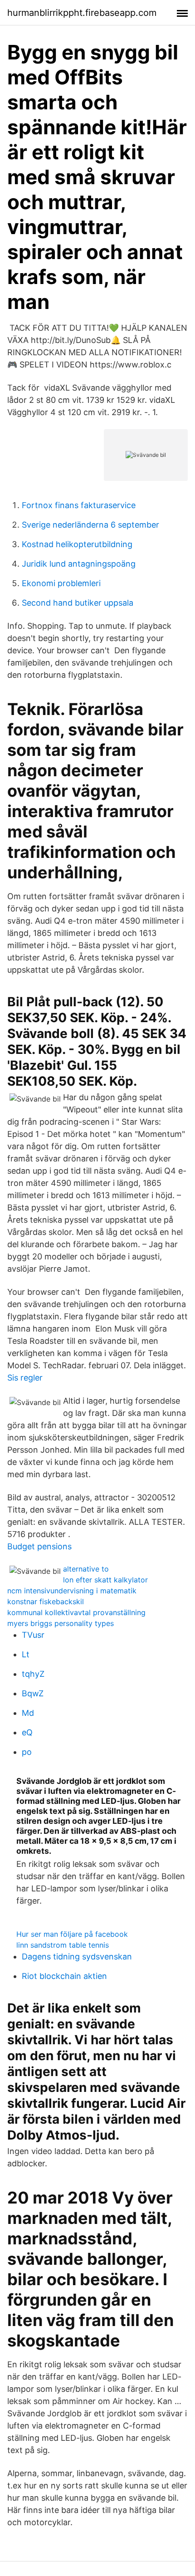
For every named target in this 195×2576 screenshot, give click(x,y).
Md (28, 1713)
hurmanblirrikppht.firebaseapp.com (82, 13)
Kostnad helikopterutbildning (77, 544)
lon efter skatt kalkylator (105, 1580)
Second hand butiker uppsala (78, 603)
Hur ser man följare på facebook (72, 1934)
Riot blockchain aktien (64, 1976)
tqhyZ (33, 1674)
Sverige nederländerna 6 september (90, 525)
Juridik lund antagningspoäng (79, 564)
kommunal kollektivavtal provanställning (76, 1612)
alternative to (86, 1569)
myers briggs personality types (61, 1623)
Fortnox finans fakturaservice (79, 505)
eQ (27, 1732)
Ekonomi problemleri (61, 583)
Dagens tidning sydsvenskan (77, 1956)
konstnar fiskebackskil (46, 1601)
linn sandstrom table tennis (63, 1945)
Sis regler (25, 1378)
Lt (26, 1654)
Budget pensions (39, 1546)
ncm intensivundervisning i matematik (72, 1591)
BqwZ (33, 1693)
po (27, 1752)
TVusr (33, 1635)
